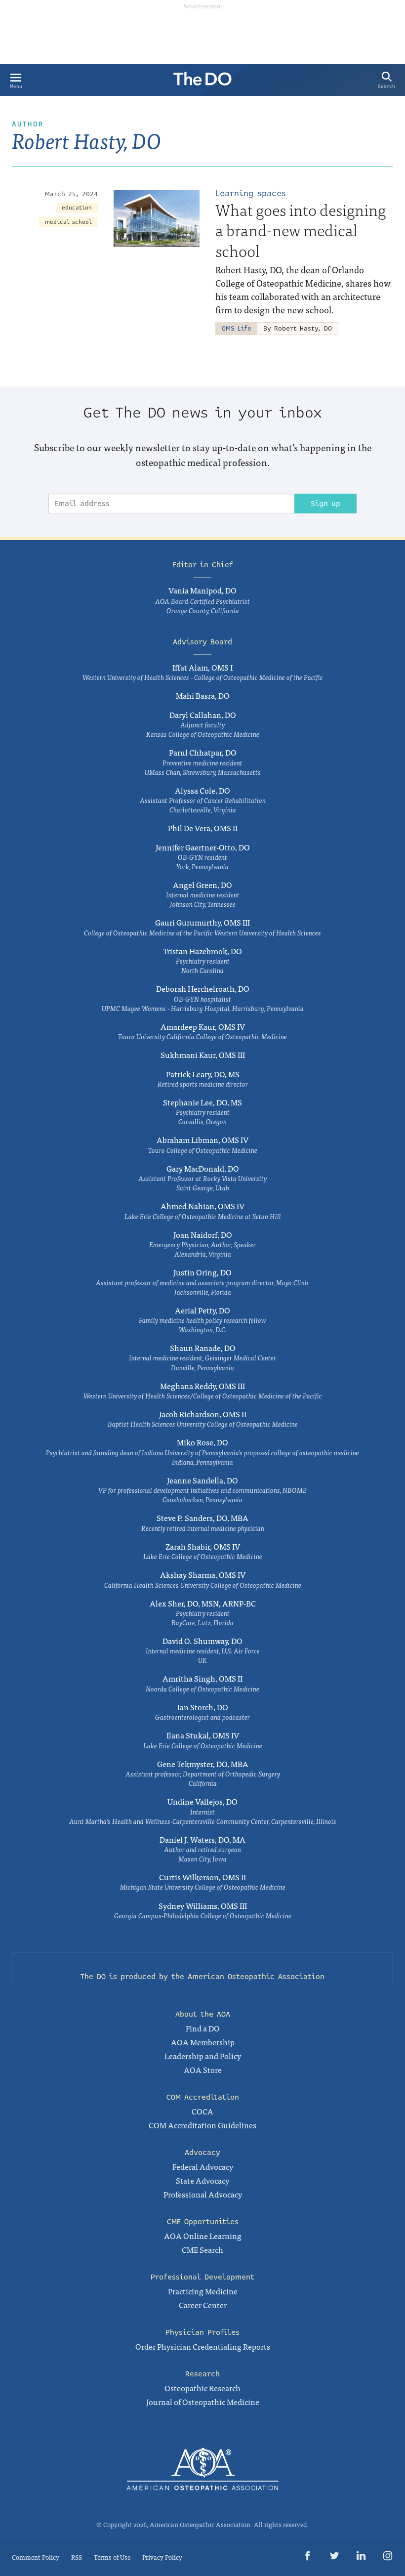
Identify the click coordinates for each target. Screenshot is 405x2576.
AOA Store (203, 2069)
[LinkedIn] (361, 2557)
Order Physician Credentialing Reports (203, 2346)
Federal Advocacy (203, 2166)
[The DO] (202, 82)
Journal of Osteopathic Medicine (203, 2402)
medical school (68, 222)
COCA (202, 2111)
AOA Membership (203, 2042)
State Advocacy (202, 2180)
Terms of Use (112, 2557)
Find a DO (203, 2028)
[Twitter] (334, 2557)
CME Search (202, 2249)
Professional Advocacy (203, 2194)
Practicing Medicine (203, 2291)
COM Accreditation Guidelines (202, 2125)
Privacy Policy (162, 2557)
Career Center (203, 2305)
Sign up (325, 504)
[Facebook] (308, 2557)
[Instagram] (388, 2557)
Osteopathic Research (202, 2388)
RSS (77, 2557)
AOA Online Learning (203, 2236)
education (77, 208)
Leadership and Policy (203, 2056)
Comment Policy (36, 2557)
